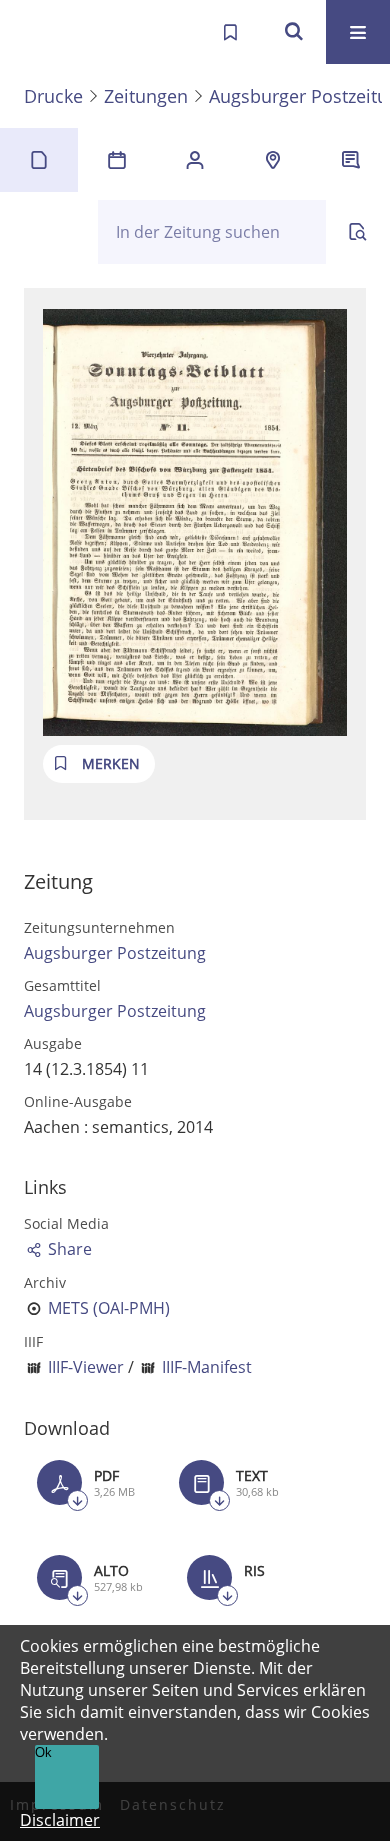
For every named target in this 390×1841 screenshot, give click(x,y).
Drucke (53, 96)
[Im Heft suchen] (358, 232)
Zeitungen (146, 96)
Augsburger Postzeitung (115, 953)
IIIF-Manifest (207, 1367)
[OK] (294, 32)
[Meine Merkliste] (230, 32)
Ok (43, 1752)
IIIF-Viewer (86, 1367)
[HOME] (36, 32)
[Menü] (358, 32)
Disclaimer (60, 1820)
